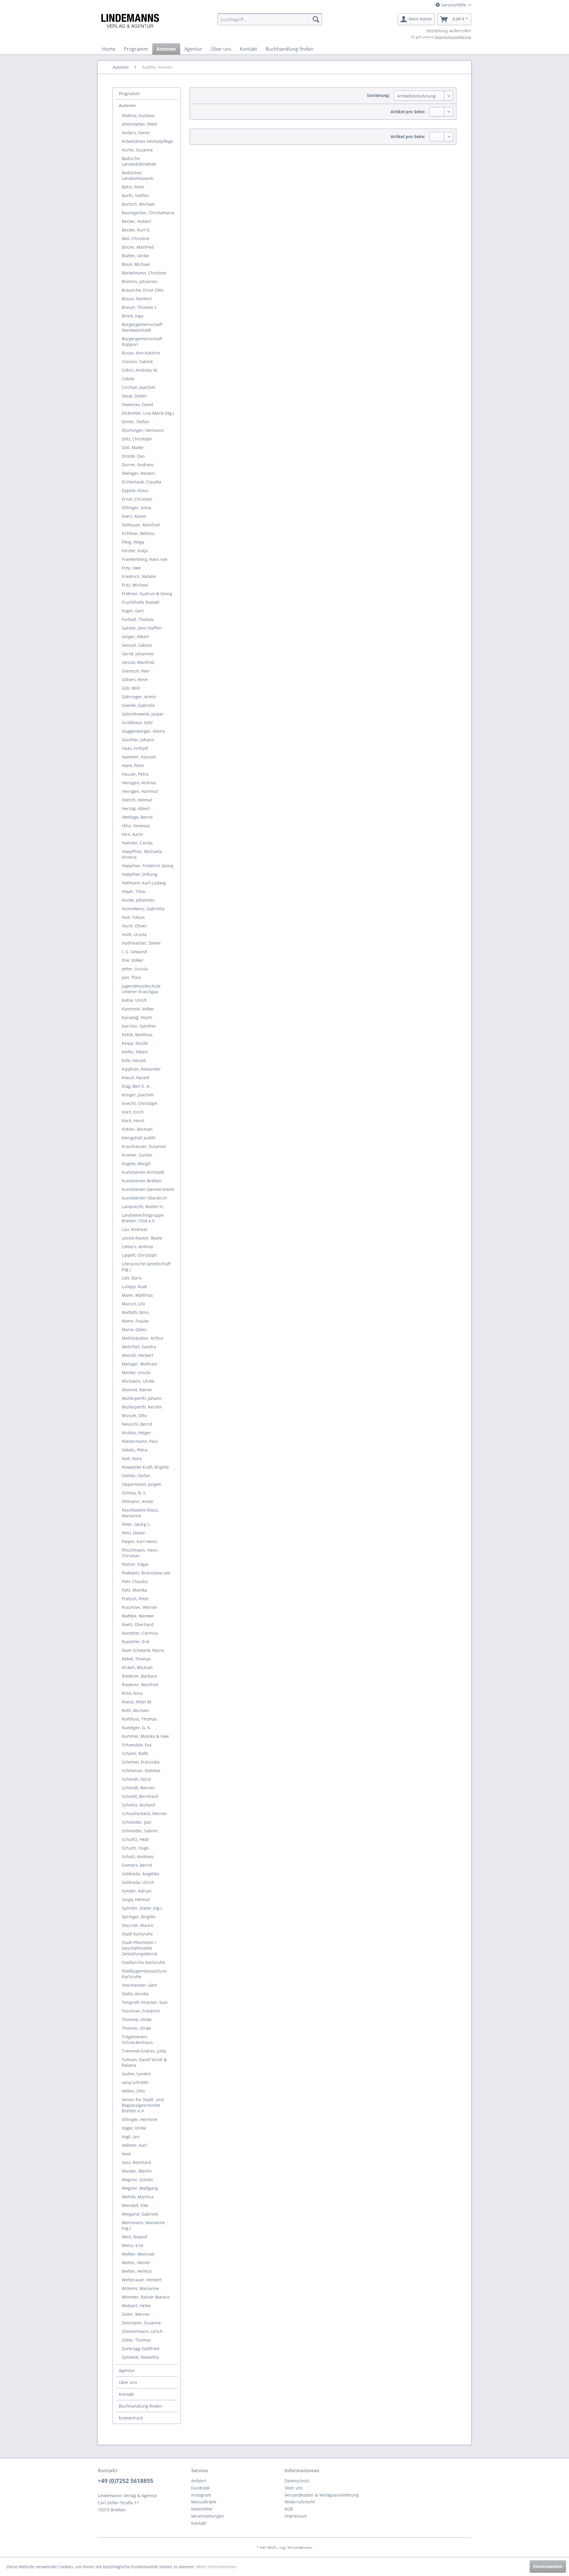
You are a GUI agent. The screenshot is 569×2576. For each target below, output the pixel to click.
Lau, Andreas (135, 1229)
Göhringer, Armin (139, 697)
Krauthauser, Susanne (144, 1146)
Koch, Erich (133, 1112)
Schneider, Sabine (140, 1831)
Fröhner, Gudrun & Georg (147, 594)
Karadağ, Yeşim (137, 1017)
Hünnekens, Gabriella (143, 909)
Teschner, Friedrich (141, 2011)
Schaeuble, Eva (137, 1745)
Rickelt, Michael (137, 1667)
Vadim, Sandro (136, 2074)
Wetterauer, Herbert (142, 2280)
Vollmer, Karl (134, 2145)
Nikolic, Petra (135, 1450)
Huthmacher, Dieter (141, 943)
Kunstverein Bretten (142, 1181)
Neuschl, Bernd (137, 1424)
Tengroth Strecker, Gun (145, 2002)
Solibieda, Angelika (140, 1874)
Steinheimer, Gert (139, 1985)
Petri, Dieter (134, 1533)
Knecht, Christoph (140, 1103)
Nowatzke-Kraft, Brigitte (145, 1467)
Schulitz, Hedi (135, 1839)
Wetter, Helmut (137, 2271)
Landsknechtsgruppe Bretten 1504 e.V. (143, 1218)
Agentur (127, 2370)
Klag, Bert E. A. (136, 1086)
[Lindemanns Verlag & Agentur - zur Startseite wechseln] (130, 21)
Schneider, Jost (136, 1822)
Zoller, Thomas (136, 2340)
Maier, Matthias (137, 1295)
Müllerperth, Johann (142, 1398)
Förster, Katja (135, 551)
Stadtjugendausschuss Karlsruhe (144, 1974)
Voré (126, 2154)
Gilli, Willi (131, 688)
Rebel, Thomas (136, 1659)
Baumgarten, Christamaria (148, 213)
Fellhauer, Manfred (141, 525)
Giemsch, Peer (136, 671)
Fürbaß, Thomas (138, 619)
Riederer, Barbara (139, 1676)
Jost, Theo (131, 977)
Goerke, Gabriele (138, 705)
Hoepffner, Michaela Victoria (142, 854)
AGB (289, 2509)
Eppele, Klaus (135, 490)
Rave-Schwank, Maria (143, 1650)
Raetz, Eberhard (138, 1624)
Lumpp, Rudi (134, 1287)
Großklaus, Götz (137, 722)
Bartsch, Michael (138, 204)
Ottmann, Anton (138, 1501)
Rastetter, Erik (136, 1642)
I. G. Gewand (134, 952)
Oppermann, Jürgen (142, 1484)
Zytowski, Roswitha (140, 2357)
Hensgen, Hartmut (140, 791)
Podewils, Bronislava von (146, 1573)
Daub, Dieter (134, 396)
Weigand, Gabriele (140, 2214)
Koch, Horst (133, 1121)
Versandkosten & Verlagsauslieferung (322, 2495)
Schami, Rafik (135, 1753)
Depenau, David (138, 404)
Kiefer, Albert (135, 1052)
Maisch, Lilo (133, 1304)
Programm (129, 94)
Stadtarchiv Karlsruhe (143, 1962)
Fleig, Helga (133, 542)
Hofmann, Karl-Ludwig (144, 883)
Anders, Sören (136, 133)
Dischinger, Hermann (143, 430)
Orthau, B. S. (134, 1493)
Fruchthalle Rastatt (141, 602)
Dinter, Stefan (135, 422)
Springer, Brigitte (139, 1917)
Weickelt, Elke (135, 2205)
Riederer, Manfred (140, 1685)
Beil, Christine (136, 238)
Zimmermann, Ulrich (142, 2331)
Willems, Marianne (140, 2288)
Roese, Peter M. (137, 1702)
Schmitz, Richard (138, 1805)
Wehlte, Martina (138, 2197)
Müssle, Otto (134, 1415)
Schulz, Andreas (138, 1856)
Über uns (128, 2382)
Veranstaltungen (208, 2516)
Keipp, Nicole (135, 1043)
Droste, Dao (133, 456)
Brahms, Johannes (140, 281)
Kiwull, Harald (136, 1078)
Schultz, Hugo (135, 1848)
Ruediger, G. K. (136, 1728)
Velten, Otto (133, 2091)
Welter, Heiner (136, 2263)
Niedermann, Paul (140, 1441)
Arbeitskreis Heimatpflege (147, 141)
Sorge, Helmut (136, 1899)
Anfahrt (199, 2481)
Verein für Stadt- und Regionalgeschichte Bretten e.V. (143, 2105)
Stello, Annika (135, 1994)
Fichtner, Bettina (138, 533)
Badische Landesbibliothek (139, 161)
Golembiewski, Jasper (143, 714)
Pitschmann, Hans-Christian (140, 1553)
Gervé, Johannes (138, 654)
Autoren (127, 105)
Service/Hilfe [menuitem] (453, 5)
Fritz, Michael (135, 585)
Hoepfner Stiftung (140, 874)
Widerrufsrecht (300, 2502)
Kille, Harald (134, 1060)
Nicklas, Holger (136, 1433)
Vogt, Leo (131, 2137)
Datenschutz (297, 2481)
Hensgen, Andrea (139, 783)
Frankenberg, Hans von (145, 559)
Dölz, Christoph (137, 439)
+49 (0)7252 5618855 (126, 2481)
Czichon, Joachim (139, 387)
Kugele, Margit (136, 1164)
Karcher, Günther (139, 1026)
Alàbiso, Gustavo (138, 115)
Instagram (201, 2495)
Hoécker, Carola (137, 843)
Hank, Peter (133, 765)
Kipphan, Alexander (141, 1069)
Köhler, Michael (137, 1129)
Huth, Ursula (134, 934)
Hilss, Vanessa (136, 826)
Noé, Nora (132, 1458)
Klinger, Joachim (138, 1095)
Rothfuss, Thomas (139, 1719)
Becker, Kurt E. (136, 230)
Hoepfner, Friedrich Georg (148, 866)
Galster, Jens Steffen (142, 628)
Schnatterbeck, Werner (144, 1814)
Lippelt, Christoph (139, 1255)
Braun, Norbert (137, 299)
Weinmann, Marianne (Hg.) (143, 2225)
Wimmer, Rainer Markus (146, 2297)
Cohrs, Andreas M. (140, 370)
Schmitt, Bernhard (140, 1796)
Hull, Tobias (133, 917)
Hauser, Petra (135, 774)
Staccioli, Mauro (138, 1925)
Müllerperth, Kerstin (142, 1407)
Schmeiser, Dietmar (141, 1771)
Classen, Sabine (137, 361)
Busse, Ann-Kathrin (141, 353)
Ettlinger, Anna (136, 508)
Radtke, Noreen (138, 1616)
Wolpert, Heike (136, 2306)
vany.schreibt (135, 2082)
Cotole (128, 379)
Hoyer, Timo (134, 891)
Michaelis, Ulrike (138, 1381)
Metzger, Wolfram (139, 1364)
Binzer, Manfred (138, 247)
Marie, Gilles (134, 1329)
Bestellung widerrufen (449, 31)
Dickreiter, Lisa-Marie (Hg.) (148, 413)
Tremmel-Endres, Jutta (144, 2051)
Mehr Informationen (217, 2567)
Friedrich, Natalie (139, 576)
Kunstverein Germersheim (148, 1189)
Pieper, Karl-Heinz (140, 1541)
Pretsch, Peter (135, 1599)
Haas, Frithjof (135, 748)
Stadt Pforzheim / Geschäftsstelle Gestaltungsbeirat (140, 1948)
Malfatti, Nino (135, 1312)
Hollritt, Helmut (137, 800)
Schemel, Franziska (141, 1762)
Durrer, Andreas (138, 465)
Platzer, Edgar (135, 1564)
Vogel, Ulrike (134, 2128)
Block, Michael (136, 264)
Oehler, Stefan (136, 1476)
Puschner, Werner (140, 1607)
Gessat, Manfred (138, 662)
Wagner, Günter (138, 2180)
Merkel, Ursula (136, 1372)
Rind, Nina (132, 1693)
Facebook (200, 2488)
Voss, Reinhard (136, 2162)
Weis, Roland (135, 2237)
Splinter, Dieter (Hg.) (142, 1908)
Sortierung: (378, 95)
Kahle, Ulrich (134, 1000)
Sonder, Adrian (137, 1891)
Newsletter (202, 2509)
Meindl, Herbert (138, 1355)
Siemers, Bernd (137, 1865)
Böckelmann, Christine (144, 273)
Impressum (296, 2516)
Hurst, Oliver (134, 926)
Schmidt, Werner (138, 1788)
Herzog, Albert (136, 808)
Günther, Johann (138, 740)
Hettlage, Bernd (137, 817)
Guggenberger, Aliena (143, 731)
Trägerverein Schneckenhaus (137, 2040)
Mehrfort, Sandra (139, 1347)
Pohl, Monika (134, 1590)
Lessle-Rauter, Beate (142, 1238)
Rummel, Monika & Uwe (145, 1736)
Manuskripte (204, 2502)
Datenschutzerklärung (453, 37)
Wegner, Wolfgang (140, 2188)
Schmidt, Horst (136, 1779)
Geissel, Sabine (137, 645)
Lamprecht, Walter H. (143, 1206)
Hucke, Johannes (138, 900)
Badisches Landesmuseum (138, 175)
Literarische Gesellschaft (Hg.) (146, 1267)
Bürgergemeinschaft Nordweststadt (142, 327)
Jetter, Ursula (135, 969)
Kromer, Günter (137, 1155)
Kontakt (126, 2394)
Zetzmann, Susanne (141, 2323)
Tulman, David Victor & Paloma (144, 2062)
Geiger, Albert (135, 637)
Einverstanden (548, 2566)
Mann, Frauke (135, 1321)
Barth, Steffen (135, 195)
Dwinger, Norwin (138, 473)
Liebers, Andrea (137, 1247)
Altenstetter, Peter (140, 124)
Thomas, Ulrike (136, 2028)
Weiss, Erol (132, 2245)
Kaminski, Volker (138, 1009)
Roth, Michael (135, 1710)
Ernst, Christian (137, 499)
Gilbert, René (135, 679)
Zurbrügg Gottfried (141, 2349)
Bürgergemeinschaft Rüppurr (142, 341)
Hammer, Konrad (139, 757)
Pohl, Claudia (135, 1581)
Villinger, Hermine (140, 2119)
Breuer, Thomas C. (140, 307)
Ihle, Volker (133, 960)
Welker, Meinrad (138, 2254)
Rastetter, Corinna (140, 1633)
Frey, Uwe (131, 568)
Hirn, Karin (132, 834)
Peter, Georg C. (136, 1524)
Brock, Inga (133, 316)
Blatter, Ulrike (135, 256)
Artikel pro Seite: (408, 112)
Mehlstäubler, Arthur (143, 1338)
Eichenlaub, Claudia (142, 482)
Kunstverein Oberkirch (144, 1198)
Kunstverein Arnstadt (143, 1172)
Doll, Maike (133, 447)
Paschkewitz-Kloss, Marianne (140, 1513)
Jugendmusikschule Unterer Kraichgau (141, 989)
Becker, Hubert (136, 221)
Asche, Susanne (137, 150)
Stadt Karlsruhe (137, 1934)
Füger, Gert (133, 611)
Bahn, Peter (133, 187)
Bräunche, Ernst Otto (143, 290)
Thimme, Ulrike (137, 2020)
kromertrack (131, 2418)
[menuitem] (270, 19)
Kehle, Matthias (137, 1035)
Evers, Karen (134, 516)
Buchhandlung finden (140, 2406)
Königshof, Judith (139, 1138)
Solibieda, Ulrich (138, 1882)
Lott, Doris (132, 1278)
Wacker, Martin (137, 2171)
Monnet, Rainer (137, 1390)
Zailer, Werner (136, 2314)
